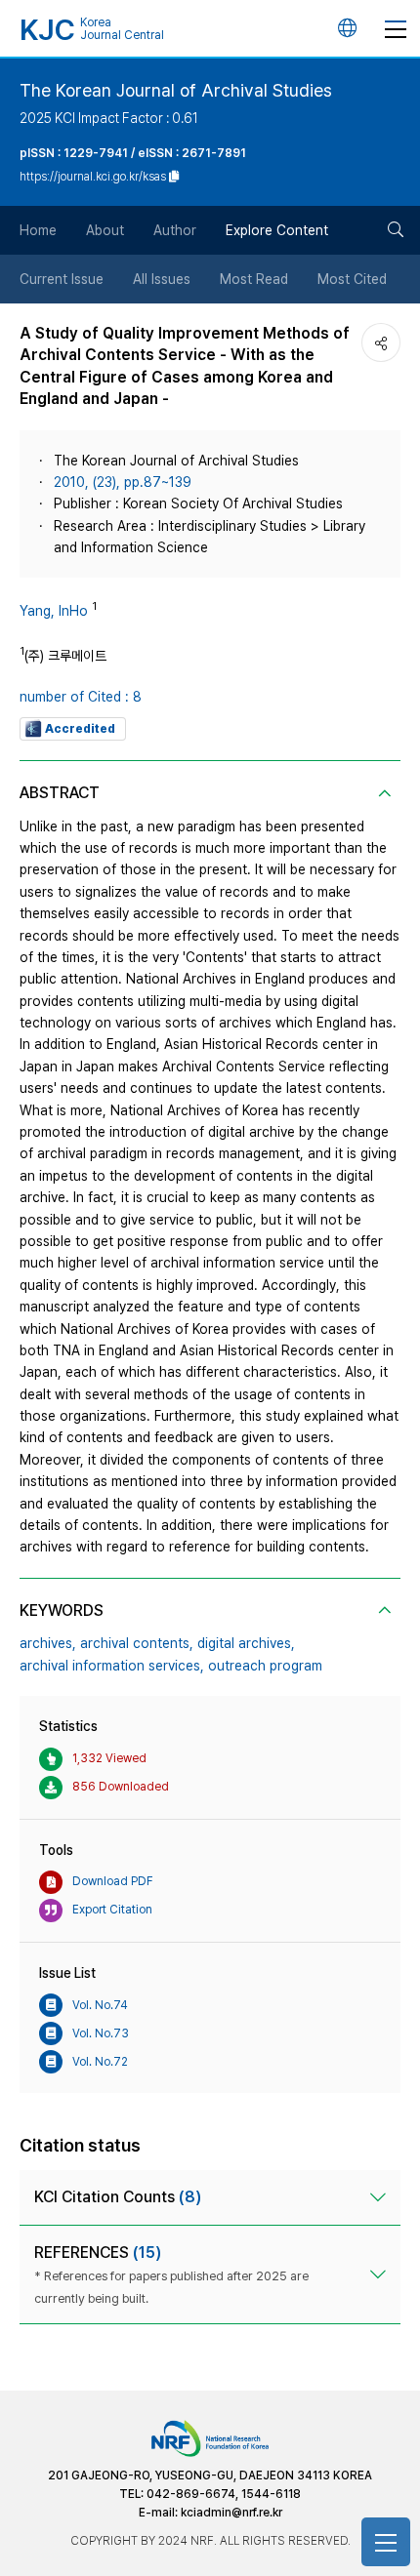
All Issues (162, 279)
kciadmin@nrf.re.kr (231, 2513)
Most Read (254, 279)
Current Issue (62, 279)
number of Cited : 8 (81, 697)
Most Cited (352, 279)
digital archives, (246, 1643)
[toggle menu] (396, 28)
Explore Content (277, 230)
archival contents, (137, 1643)
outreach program (265, 1666)
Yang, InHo (54, 611)
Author (175, 230)
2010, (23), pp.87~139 (123, 482)
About (105, 230)
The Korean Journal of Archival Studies (176, 90)
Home (38, 230)
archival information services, (112, 1666)
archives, (48, 1643)
